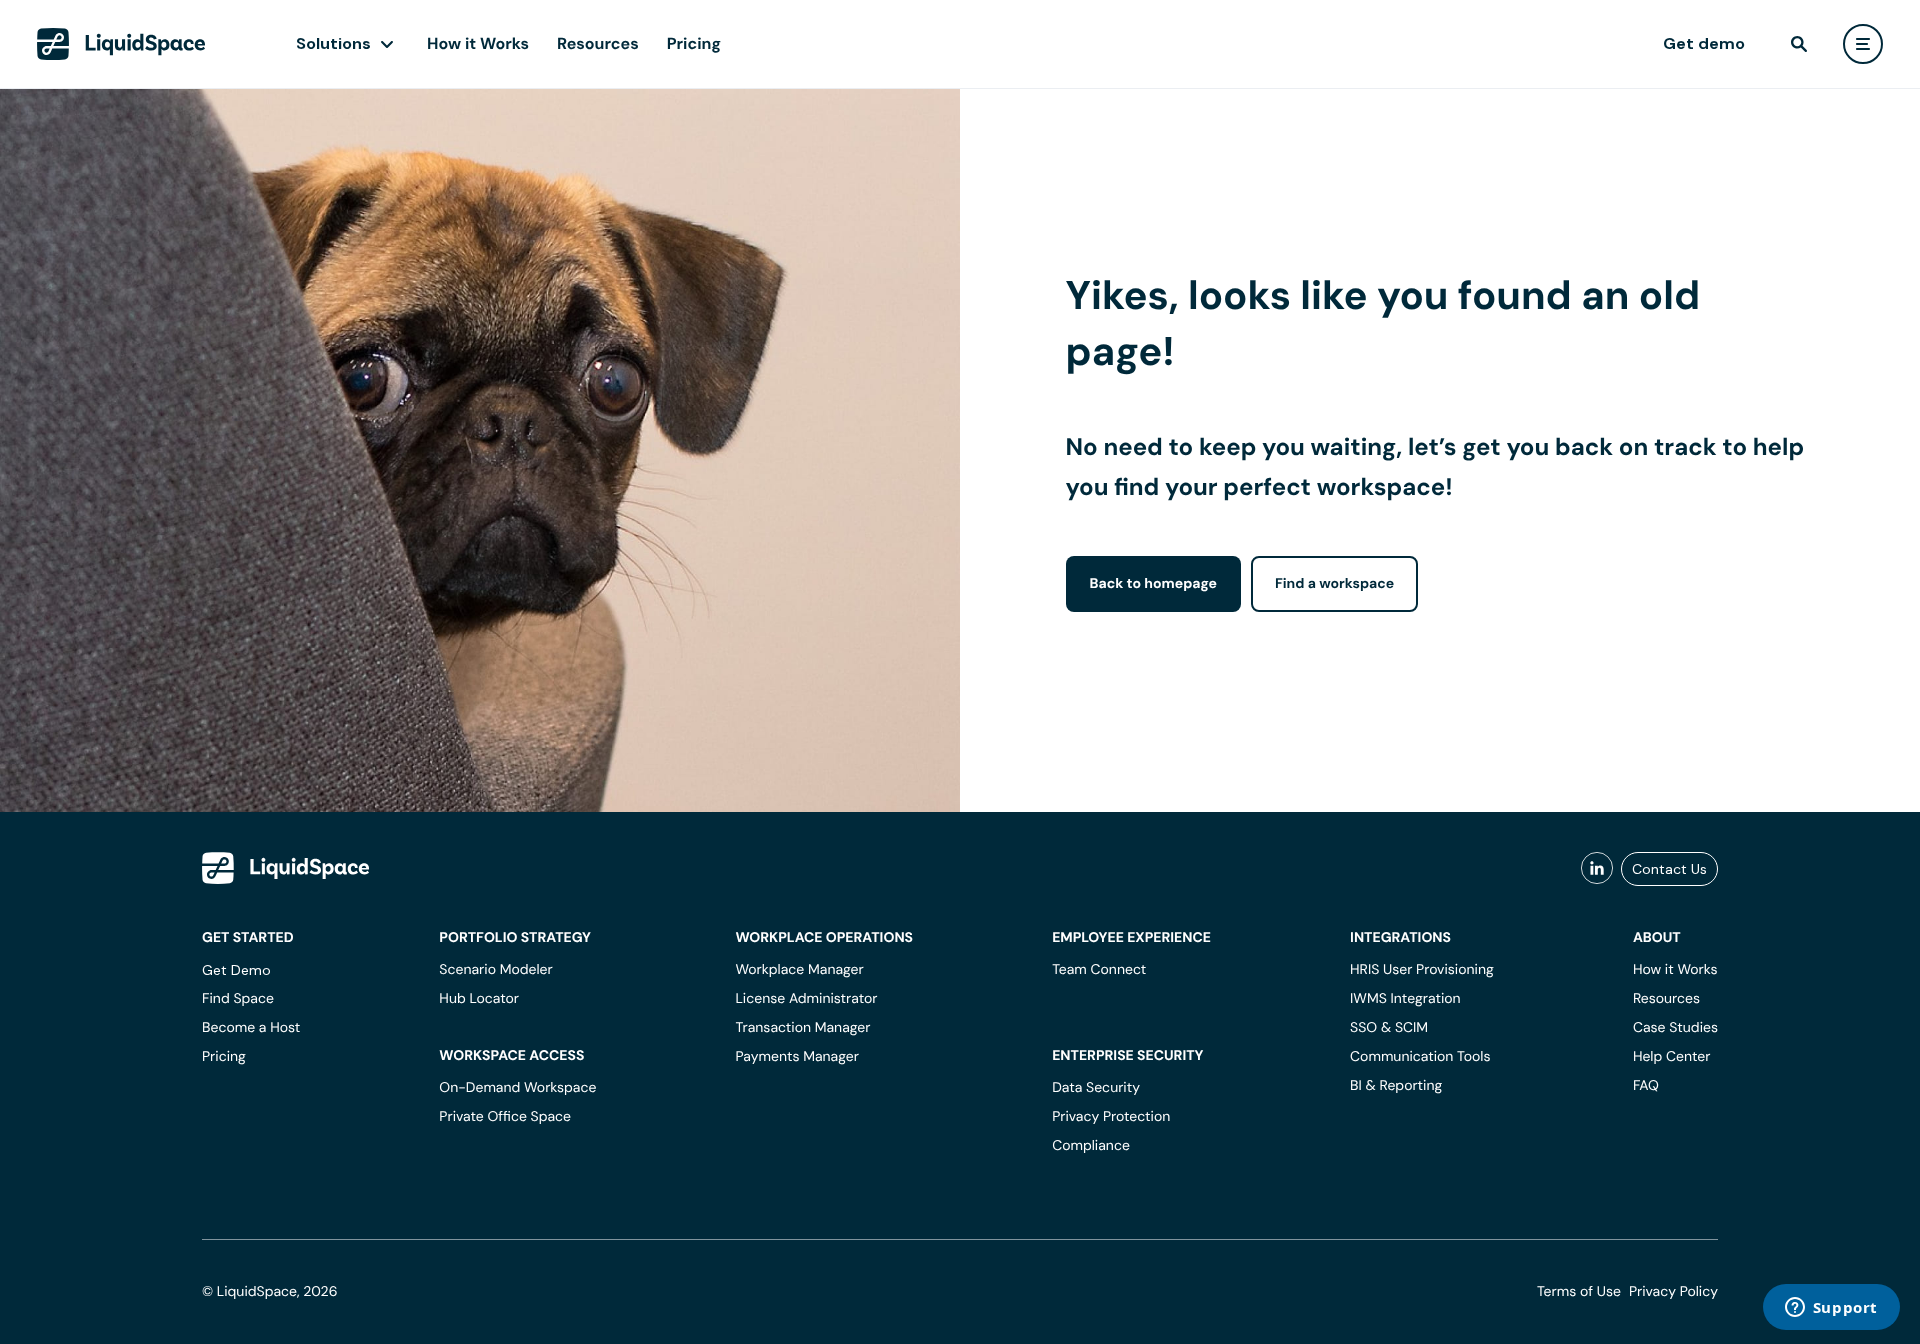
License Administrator (806, 999)
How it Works (478, 43)
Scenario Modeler (495, 970)
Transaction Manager (802, 1028)
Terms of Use (1579, 1292)
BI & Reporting (1396, 1086)
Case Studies (1675, 1028)
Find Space (238, 999)
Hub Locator (479, 999)
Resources (598, 43)
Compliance (1091, 1146)
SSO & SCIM (1389, 1028)
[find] (1799, 44)
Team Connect (1099, 970)
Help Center (1672, 1057)
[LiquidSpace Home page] (121, 44)
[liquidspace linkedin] (1597, 869)
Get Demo (236, 970)
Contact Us (1669, 869)
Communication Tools (1420, 1057)
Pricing (694, 43)
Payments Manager (796, 1057)
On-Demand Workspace (517, 1088)
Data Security (1096, 1088)
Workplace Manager (799, 970)
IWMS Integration (1405, 999)
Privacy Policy (1673, 1292)
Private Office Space (505, 1117)
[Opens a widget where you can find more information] (1831, 1309)
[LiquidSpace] (286, 868)
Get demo (1704, 43)
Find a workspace (1334, 584)
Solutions (333, 43)
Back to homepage (1153, 584)
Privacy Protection (1111, 1117)
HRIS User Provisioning (1422, 970)
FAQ (1646, 1086)
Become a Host (251, 1028)
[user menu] (1863, 44)
